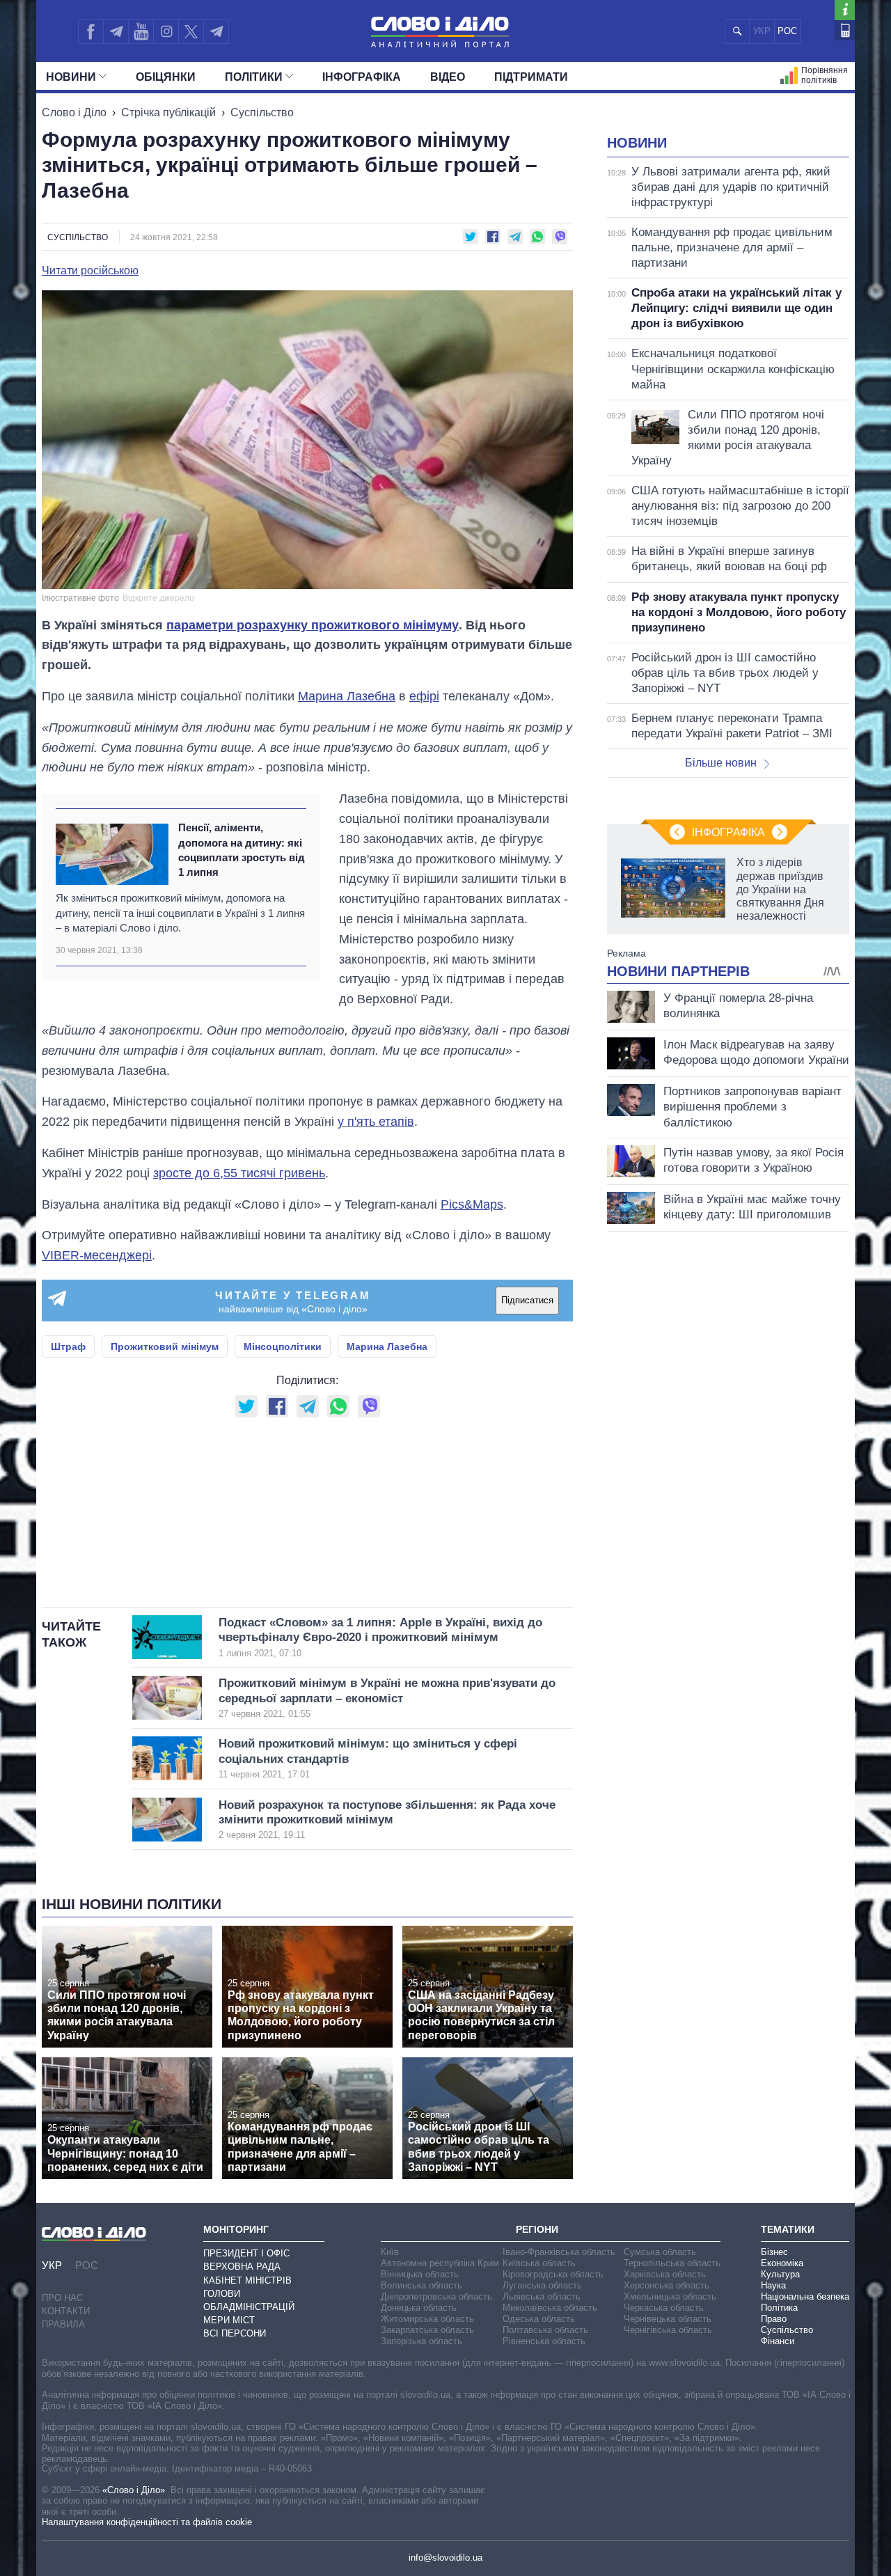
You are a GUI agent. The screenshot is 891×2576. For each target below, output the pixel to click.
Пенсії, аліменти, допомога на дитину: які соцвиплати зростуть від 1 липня (242, 850)
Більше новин (721, 763)
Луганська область (542, 2285)
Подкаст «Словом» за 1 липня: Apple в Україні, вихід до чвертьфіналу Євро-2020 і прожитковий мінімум (380, 1637)
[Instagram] (166, 31)
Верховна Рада (242, 2267)
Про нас (62, 2298)
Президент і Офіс (246, 2253)
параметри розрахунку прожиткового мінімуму (313, 625)
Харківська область (665, 2274)
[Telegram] (116, 31)
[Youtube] (141, 31)
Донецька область (419, 2308)
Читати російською (90, 271)
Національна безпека (805, 2296)
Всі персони (235, 2333)
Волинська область (421, 2285)
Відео (448, 77)
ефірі (424, 696)
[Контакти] (845, 30)
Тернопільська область (672, 2263)
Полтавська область (545, 2330)
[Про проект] (845, 10)
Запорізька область (421, 2341)
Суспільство (262, 112)
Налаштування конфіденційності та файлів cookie (147, 2522)
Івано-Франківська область (559, 2252)
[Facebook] (90, 31)
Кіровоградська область (553, 2274)
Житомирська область (427, 2319)
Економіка (782, 2263)
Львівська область (542, 2296)
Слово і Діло (74, 112)
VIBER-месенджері (97, 1255)
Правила (63, 2324)
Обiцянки (166, 77)
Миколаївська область (550, 2308)
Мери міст (229, 2320)
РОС (787, 31)
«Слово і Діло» (134, 2490)
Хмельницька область (670, 2296)
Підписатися (527, 1300)
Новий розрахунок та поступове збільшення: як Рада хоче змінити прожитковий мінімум (387, 1820)
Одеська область (539, 2319)
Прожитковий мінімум (165, 1346)
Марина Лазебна (347, 696)
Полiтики (254, 77)
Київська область (539, 2263)
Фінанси (778, 2341)
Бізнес (774, 2252)
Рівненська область (544, 2341)
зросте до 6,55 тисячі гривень (239, 1173)
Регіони (537, 2229)
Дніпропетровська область (436, 2296)
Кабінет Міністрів (247, 2280)
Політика (779, 2308)
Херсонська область (667, 2285)
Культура (780, 2274)
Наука (773, 2285)
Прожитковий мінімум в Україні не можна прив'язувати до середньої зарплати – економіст (387, 1698)
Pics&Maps (472, 1204)
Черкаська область (664, 2308)
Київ (390, 2252)
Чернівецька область (668, 2319)
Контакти (66, 2311)
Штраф (68, 1346)
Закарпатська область (427, 2330)
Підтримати (531, 77)
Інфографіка (362, 77)
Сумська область (660, 2252)
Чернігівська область (668, 2330)
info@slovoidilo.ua (445, 2558)
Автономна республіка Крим (440, 2263)
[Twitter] (191, 31)
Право (774, 2319)
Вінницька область (420, 2274)
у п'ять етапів (376, 1122)
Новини (71, 77)
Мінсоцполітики (283, 1346)
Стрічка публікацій (168, 112)
